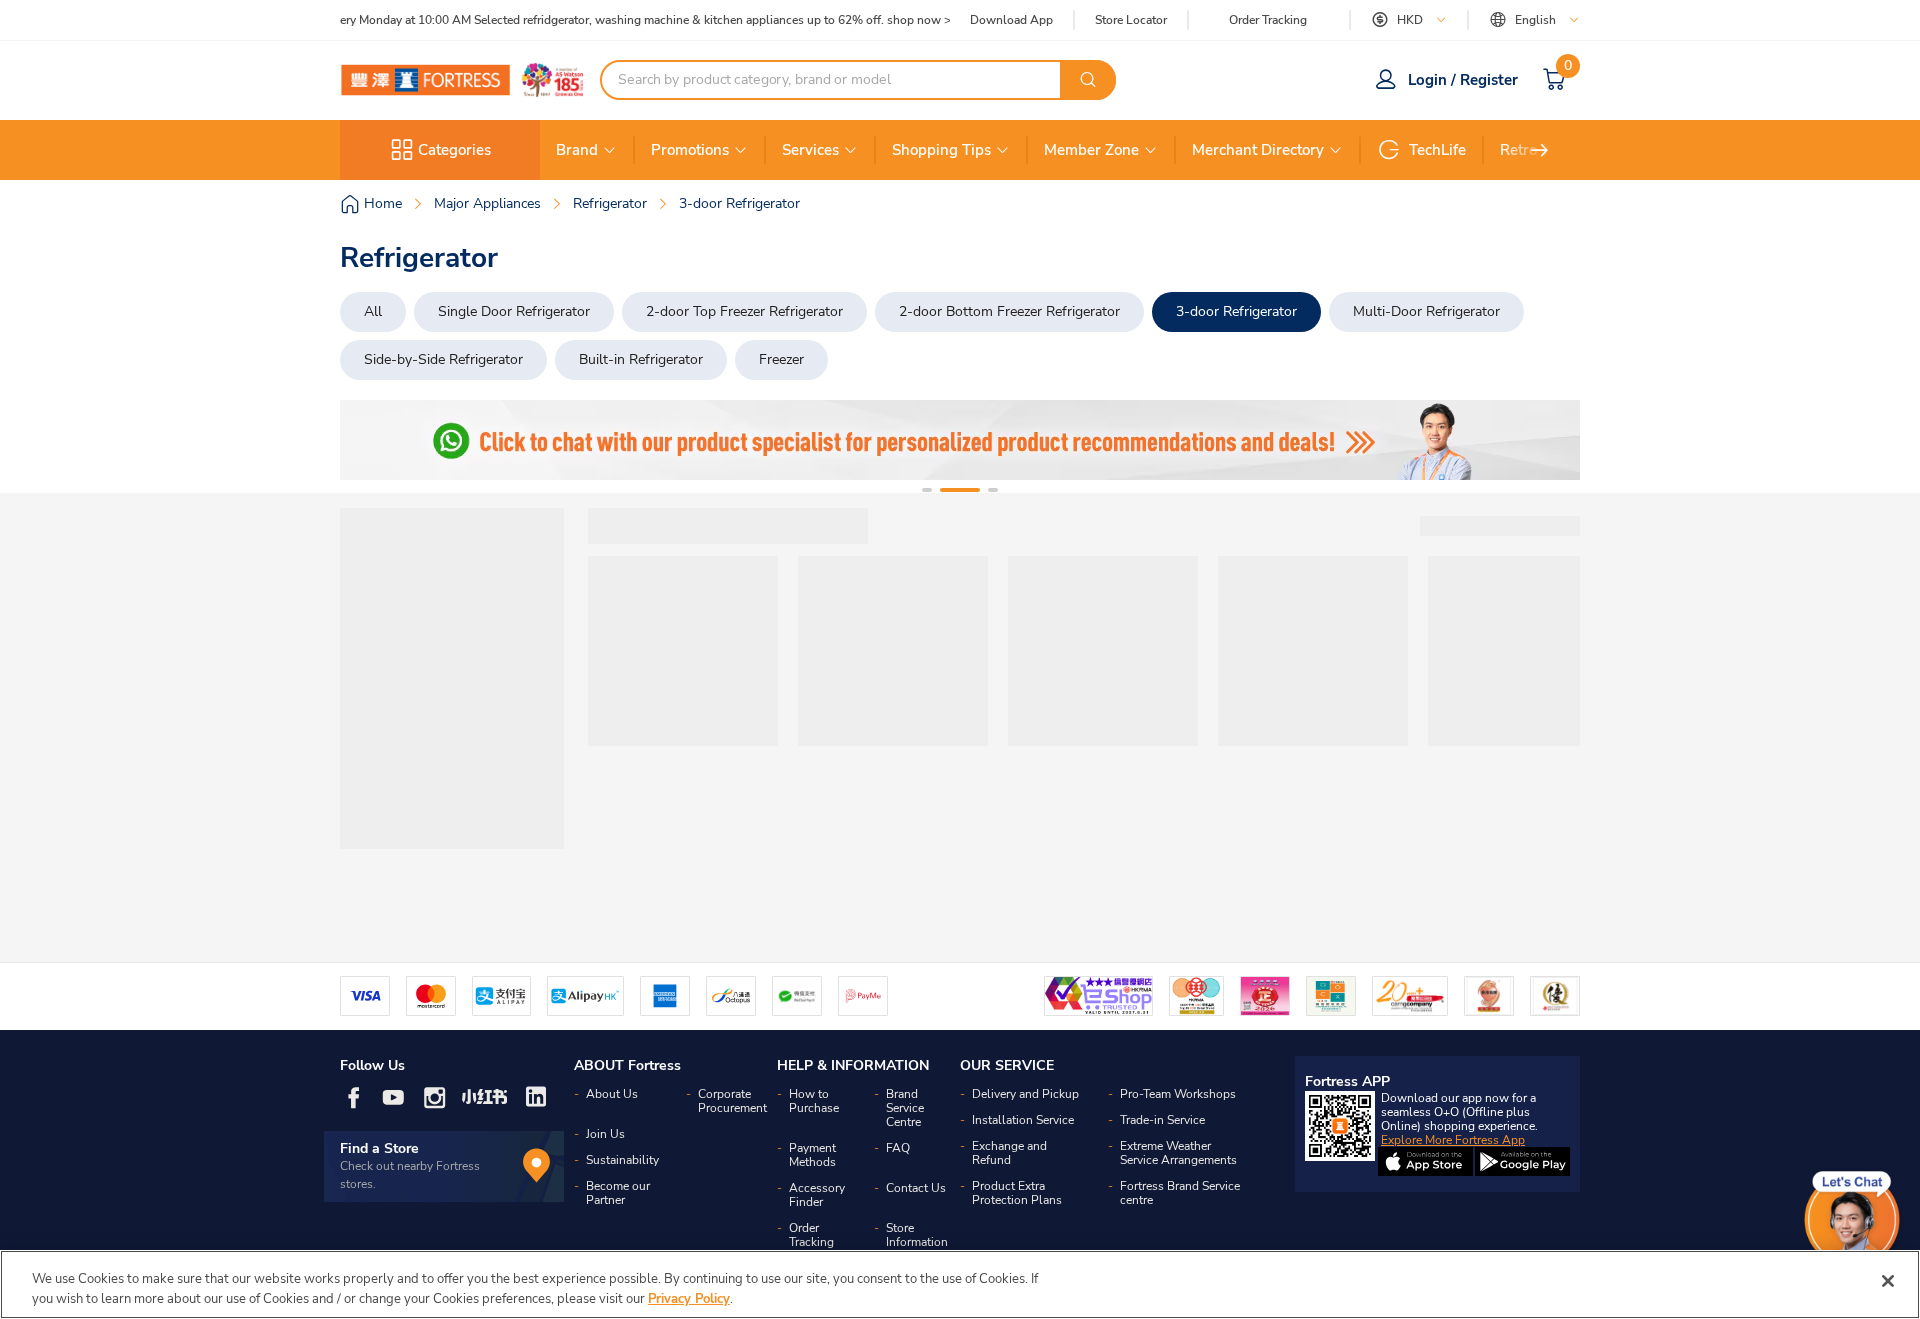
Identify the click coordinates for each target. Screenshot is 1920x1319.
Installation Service (1023, 1120)
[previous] (373, 440)
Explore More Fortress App (1453, 1140)
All (373, 311)
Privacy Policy (689, 1298)
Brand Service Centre (905, 1108)
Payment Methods (812, 1155)
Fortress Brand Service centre (1180, 1193)
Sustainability (622, 1160)
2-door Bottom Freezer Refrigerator (1009, 311)
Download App (1011, 20)
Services (810, 150)
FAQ (898, 1148)
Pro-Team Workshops (1178, 1094)
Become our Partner (618, 1193)
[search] (1088, 80)
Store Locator (1131, 20)
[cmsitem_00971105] (960, 440)
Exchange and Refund (1009, 1153)
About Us (612, 1094)
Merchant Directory (1258, 150)
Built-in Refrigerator (641, 359)
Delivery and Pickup (1025, 1094)
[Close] (1888, 1281)
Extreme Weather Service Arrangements (1178, 1153)
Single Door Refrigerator (514, 311)
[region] (960, 1284)
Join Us (605, 1134)
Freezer (781, 359)
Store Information (917, 1235)
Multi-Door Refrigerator (1426, 311)
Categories (454, 150)
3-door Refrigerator (1236, 311)
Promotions (690, 150)
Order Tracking (1268, 20)
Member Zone (1091, 150)
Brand (577, 150)
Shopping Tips (941, 150)
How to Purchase (814, 1101)
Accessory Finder (817, 1195)
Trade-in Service (1162, 1120)
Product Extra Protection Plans (1017, 1193)
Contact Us (916, 1188)
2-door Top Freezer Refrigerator (744, 311)
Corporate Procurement (732, 1101)
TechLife (1437, 150)
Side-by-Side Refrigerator (443, 359)
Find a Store (379, 1148)
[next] (1540, 150)
